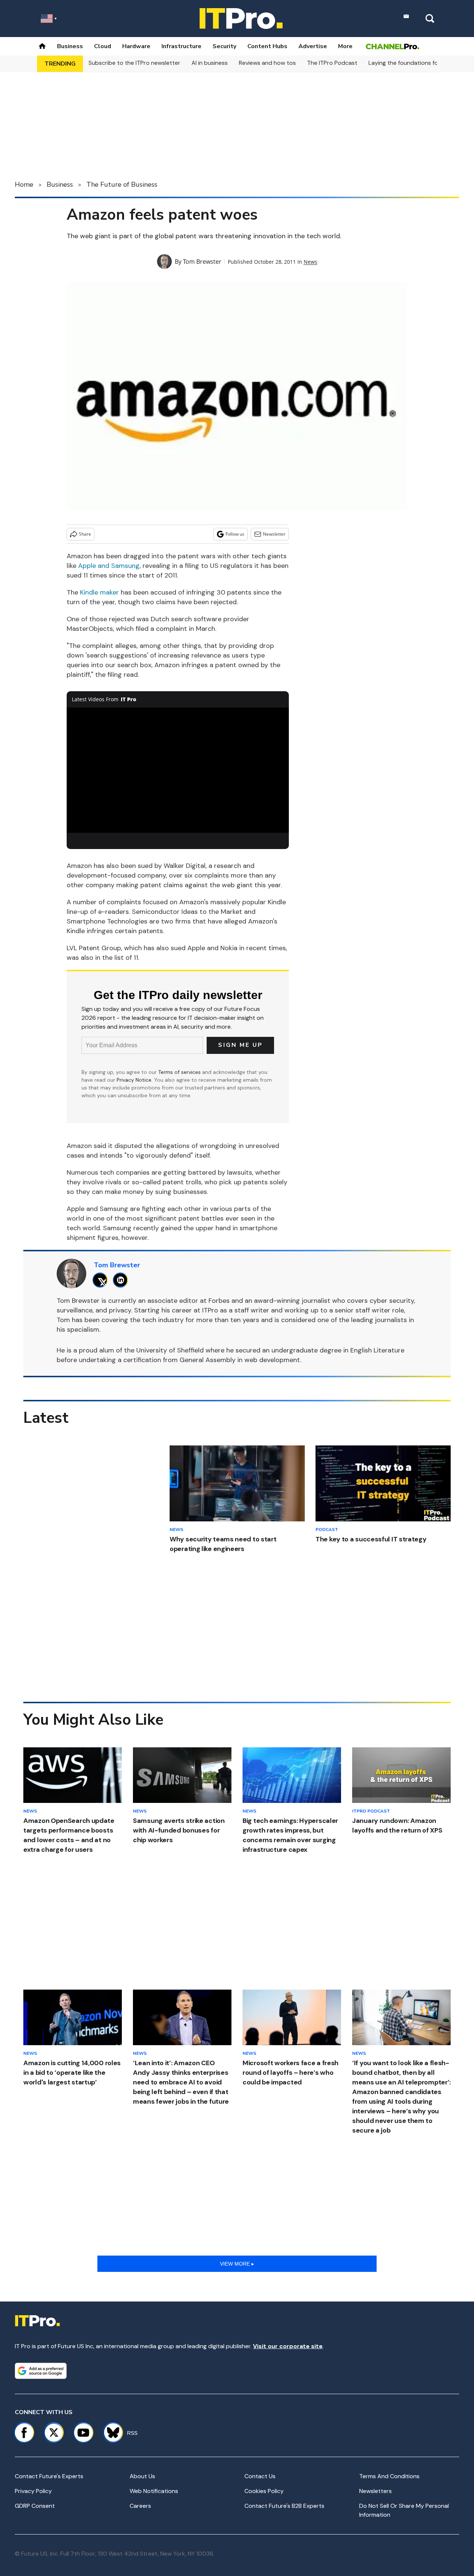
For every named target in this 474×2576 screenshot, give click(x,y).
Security (224, 46)
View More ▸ (237, 2264)
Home (24, 184)
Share (85, 534)
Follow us (235, 534)
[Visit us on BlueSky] (110, 2433)
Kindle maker (99, 592)
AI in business (210, 63)
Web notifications (154, 2491)
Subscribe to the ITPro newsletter (134, 63)
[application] (178, 770)
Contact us (260, 2476)
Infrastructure (181, 46)
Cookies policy (264, 2491)
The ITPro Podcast (332, 63)
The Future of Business (122, 184)
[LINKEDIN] (122, 1280)
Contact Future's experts (49, 2476)
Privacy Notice (134, 1080)
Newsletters (375, 2491)
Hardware (136, 46)
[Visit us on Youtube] (83, 2433)
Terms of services (180, 1072)
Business (70, 46)
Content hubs (267, 46)
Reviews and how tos (267, 63)
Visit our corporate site (288, 2346)
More (345, 46)
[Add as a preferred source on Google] (41, 2371)
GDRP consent (35, 2506)
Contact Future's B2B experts (284, 2506)
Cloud (103, 46)
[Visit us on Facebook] (24, 2433)
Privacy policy (33, 2491)
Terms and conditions (389, 2476)
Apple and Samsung (109, 566)
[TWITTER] (102, 1280)
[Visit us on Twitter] (54, 2433)
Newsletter (274, 534)
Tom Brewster (202, 262)
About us (142, 2476)
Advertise (313, 46)
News (311, 262)
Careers (140, 2506)
